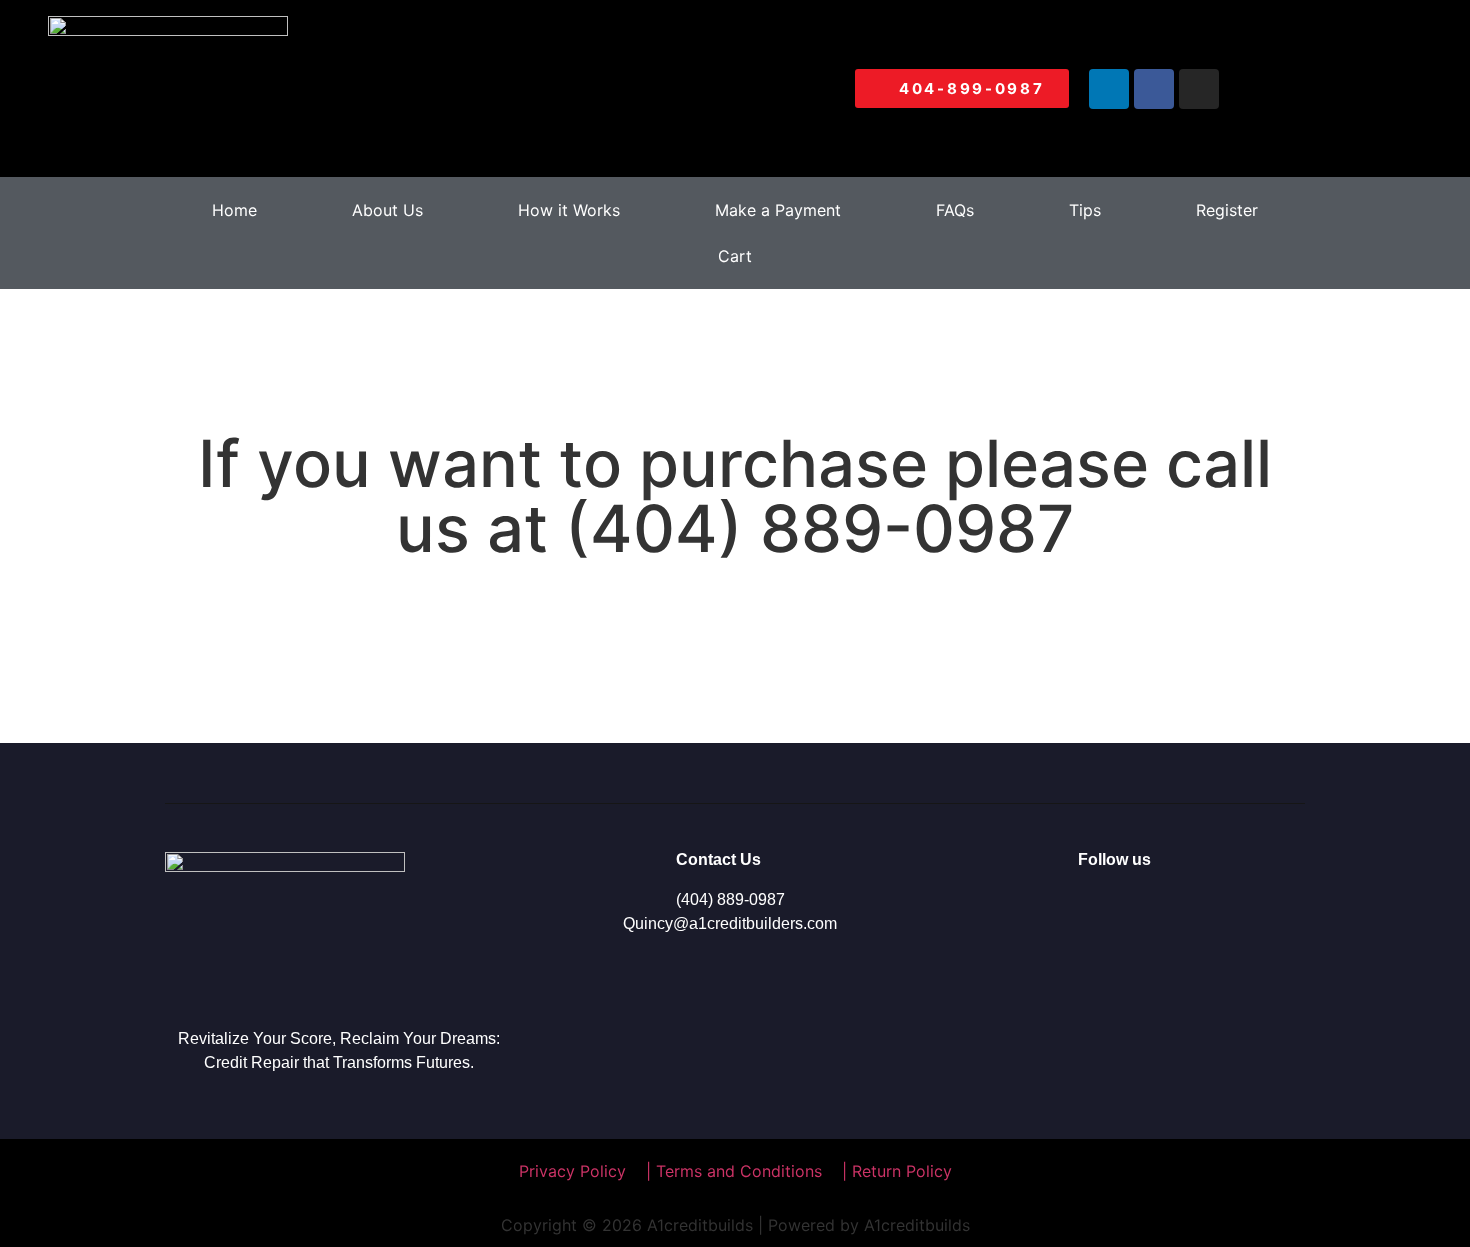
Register (1227, 210)
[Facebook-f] (1110, 910)
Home (234, 210)
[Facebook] (1154, 89)
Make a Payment (778, 210)
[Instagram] (1199, 89)
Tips (1085, 210)
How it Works (569, 210)
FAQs (955, 210)
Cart (735, 256)
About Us (387, 210)
